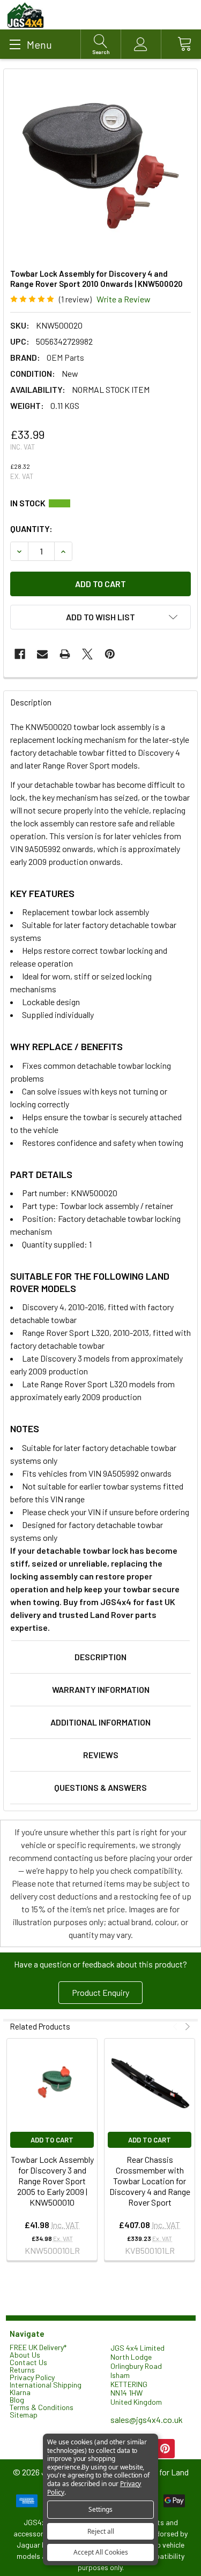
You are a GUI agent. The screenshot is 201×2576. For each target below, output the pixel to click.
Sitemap (24, 2415)
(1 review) (75, 299)
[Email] (42, 654)
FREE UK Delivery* (38, 2347)
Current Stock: (100, 503)
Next (186, 2027)
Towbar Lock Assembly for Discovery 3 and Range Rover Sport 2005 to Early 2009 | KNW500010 (52, 2181)
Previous (177, 2027)
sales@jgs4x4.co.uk (147, 2419)
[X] (87, 654)
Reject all (101, 2531)
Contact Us (28, 2362)
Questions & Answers (100, 1787)
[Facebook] (20, 654)
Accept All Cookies (101, 2552)
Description (100, 1657)
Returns (22, 2370)
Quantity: (31, 529)
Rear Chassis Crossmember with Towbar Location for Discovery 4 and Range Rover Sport (150, 2181)
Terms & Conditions (42, 2407)
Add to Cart (52, 2140)
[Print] (65, 654)
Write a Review (124, 299)
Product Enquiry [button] (100, 1992)
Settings (100, 2509)
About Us (25, 2355)
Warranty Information (101, 1689)
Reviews (101, 1755)
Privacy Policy (32, 2377)
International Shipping (46, 2385)
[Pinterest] (110, 654)
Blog (17, 2400)
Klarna (20, 2392)
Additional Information (100, 1722)
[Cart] (181, 44)
